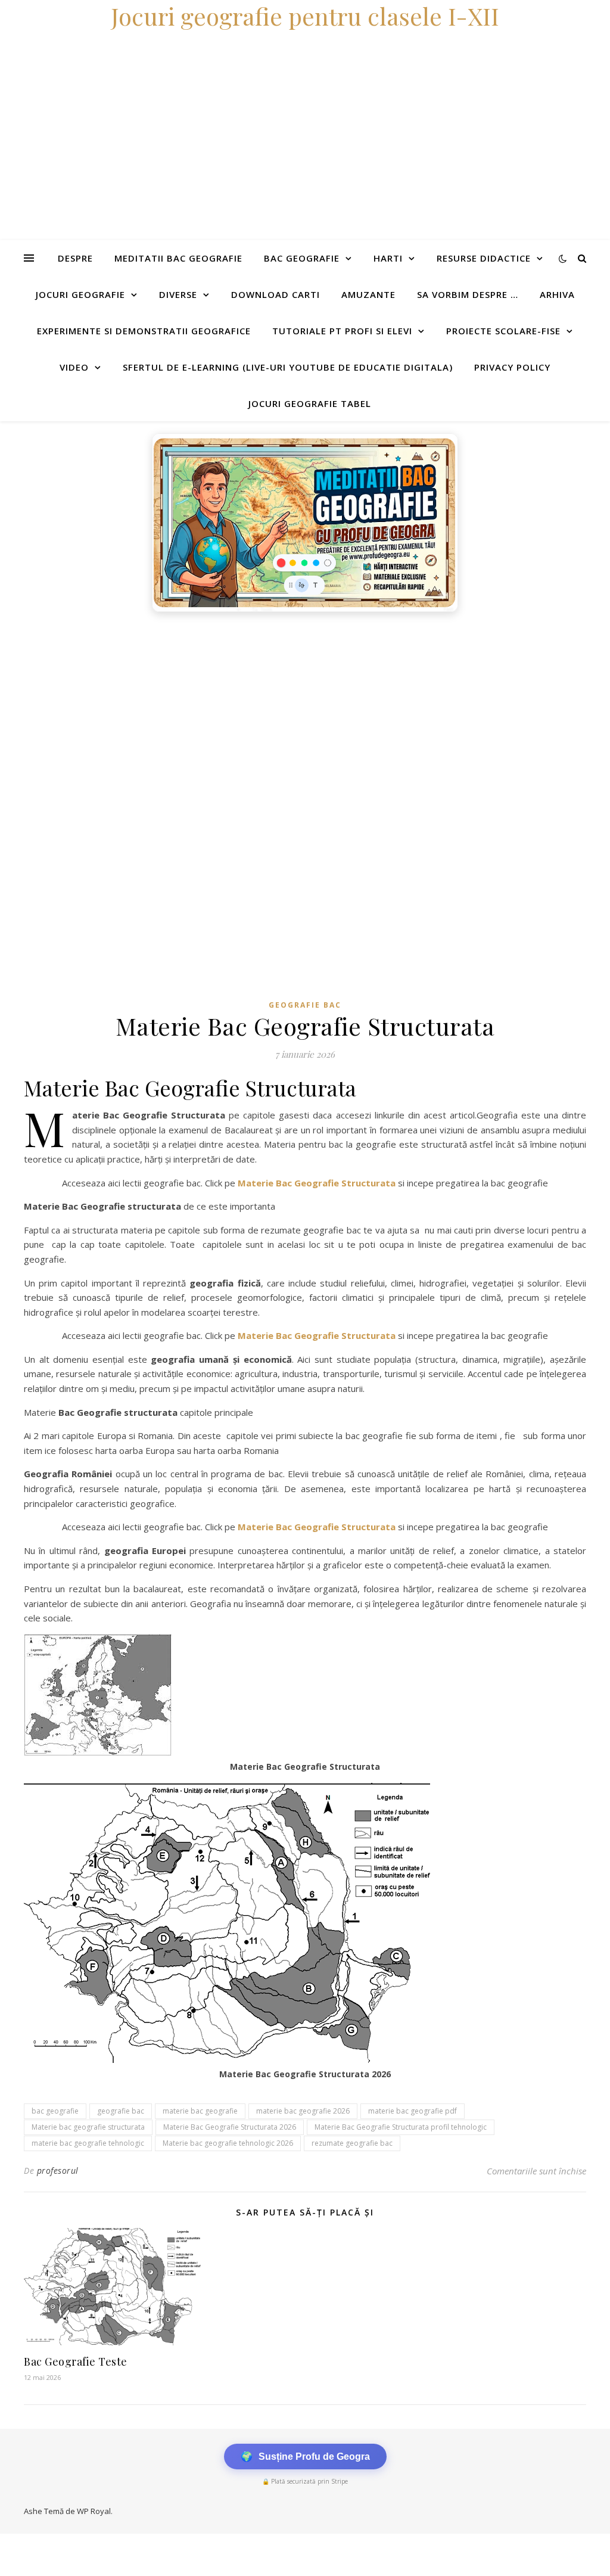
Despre (75, 258)
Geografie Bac (305, 1005)
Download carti (276, 294)
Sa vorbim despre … (468, 294)
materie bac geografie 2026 (303, 2111)
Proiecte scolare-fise (503, 331)
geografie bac (121, 2111)
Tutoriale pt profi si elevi (342, 331)
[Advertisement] (305, 707)
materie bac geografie (200, 2111)
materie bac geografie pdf (413, 2111)
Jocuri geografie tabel (310, 403)
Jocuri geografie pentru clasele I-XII (305, 16)
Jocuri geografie (80, 294)
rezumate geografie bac (352, 2143)
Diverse (178, 294)
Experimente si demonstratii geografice (144, 331)
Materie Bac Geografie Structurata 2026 (230, 2127)
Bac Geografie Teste (76, 2361)
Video (74, 367)
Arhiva (557, 294)
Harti (388, 258)
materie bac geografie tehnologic (88, 2143)
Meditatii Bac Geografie (178, 258)
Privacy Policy (512, 367)
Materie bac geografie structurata (88, 2127)
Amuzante (368, 294)
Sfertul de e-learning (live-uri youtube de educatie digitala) (288, 367)
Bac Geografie (302, 258)
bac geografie (55, 2111)
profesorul (58, 2171)
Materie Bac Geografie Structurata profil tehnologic (401, 2127)
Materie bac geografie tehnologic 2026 (228, 2143)
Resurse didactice (484, 258)
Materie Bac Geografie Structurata (317, 1183)
